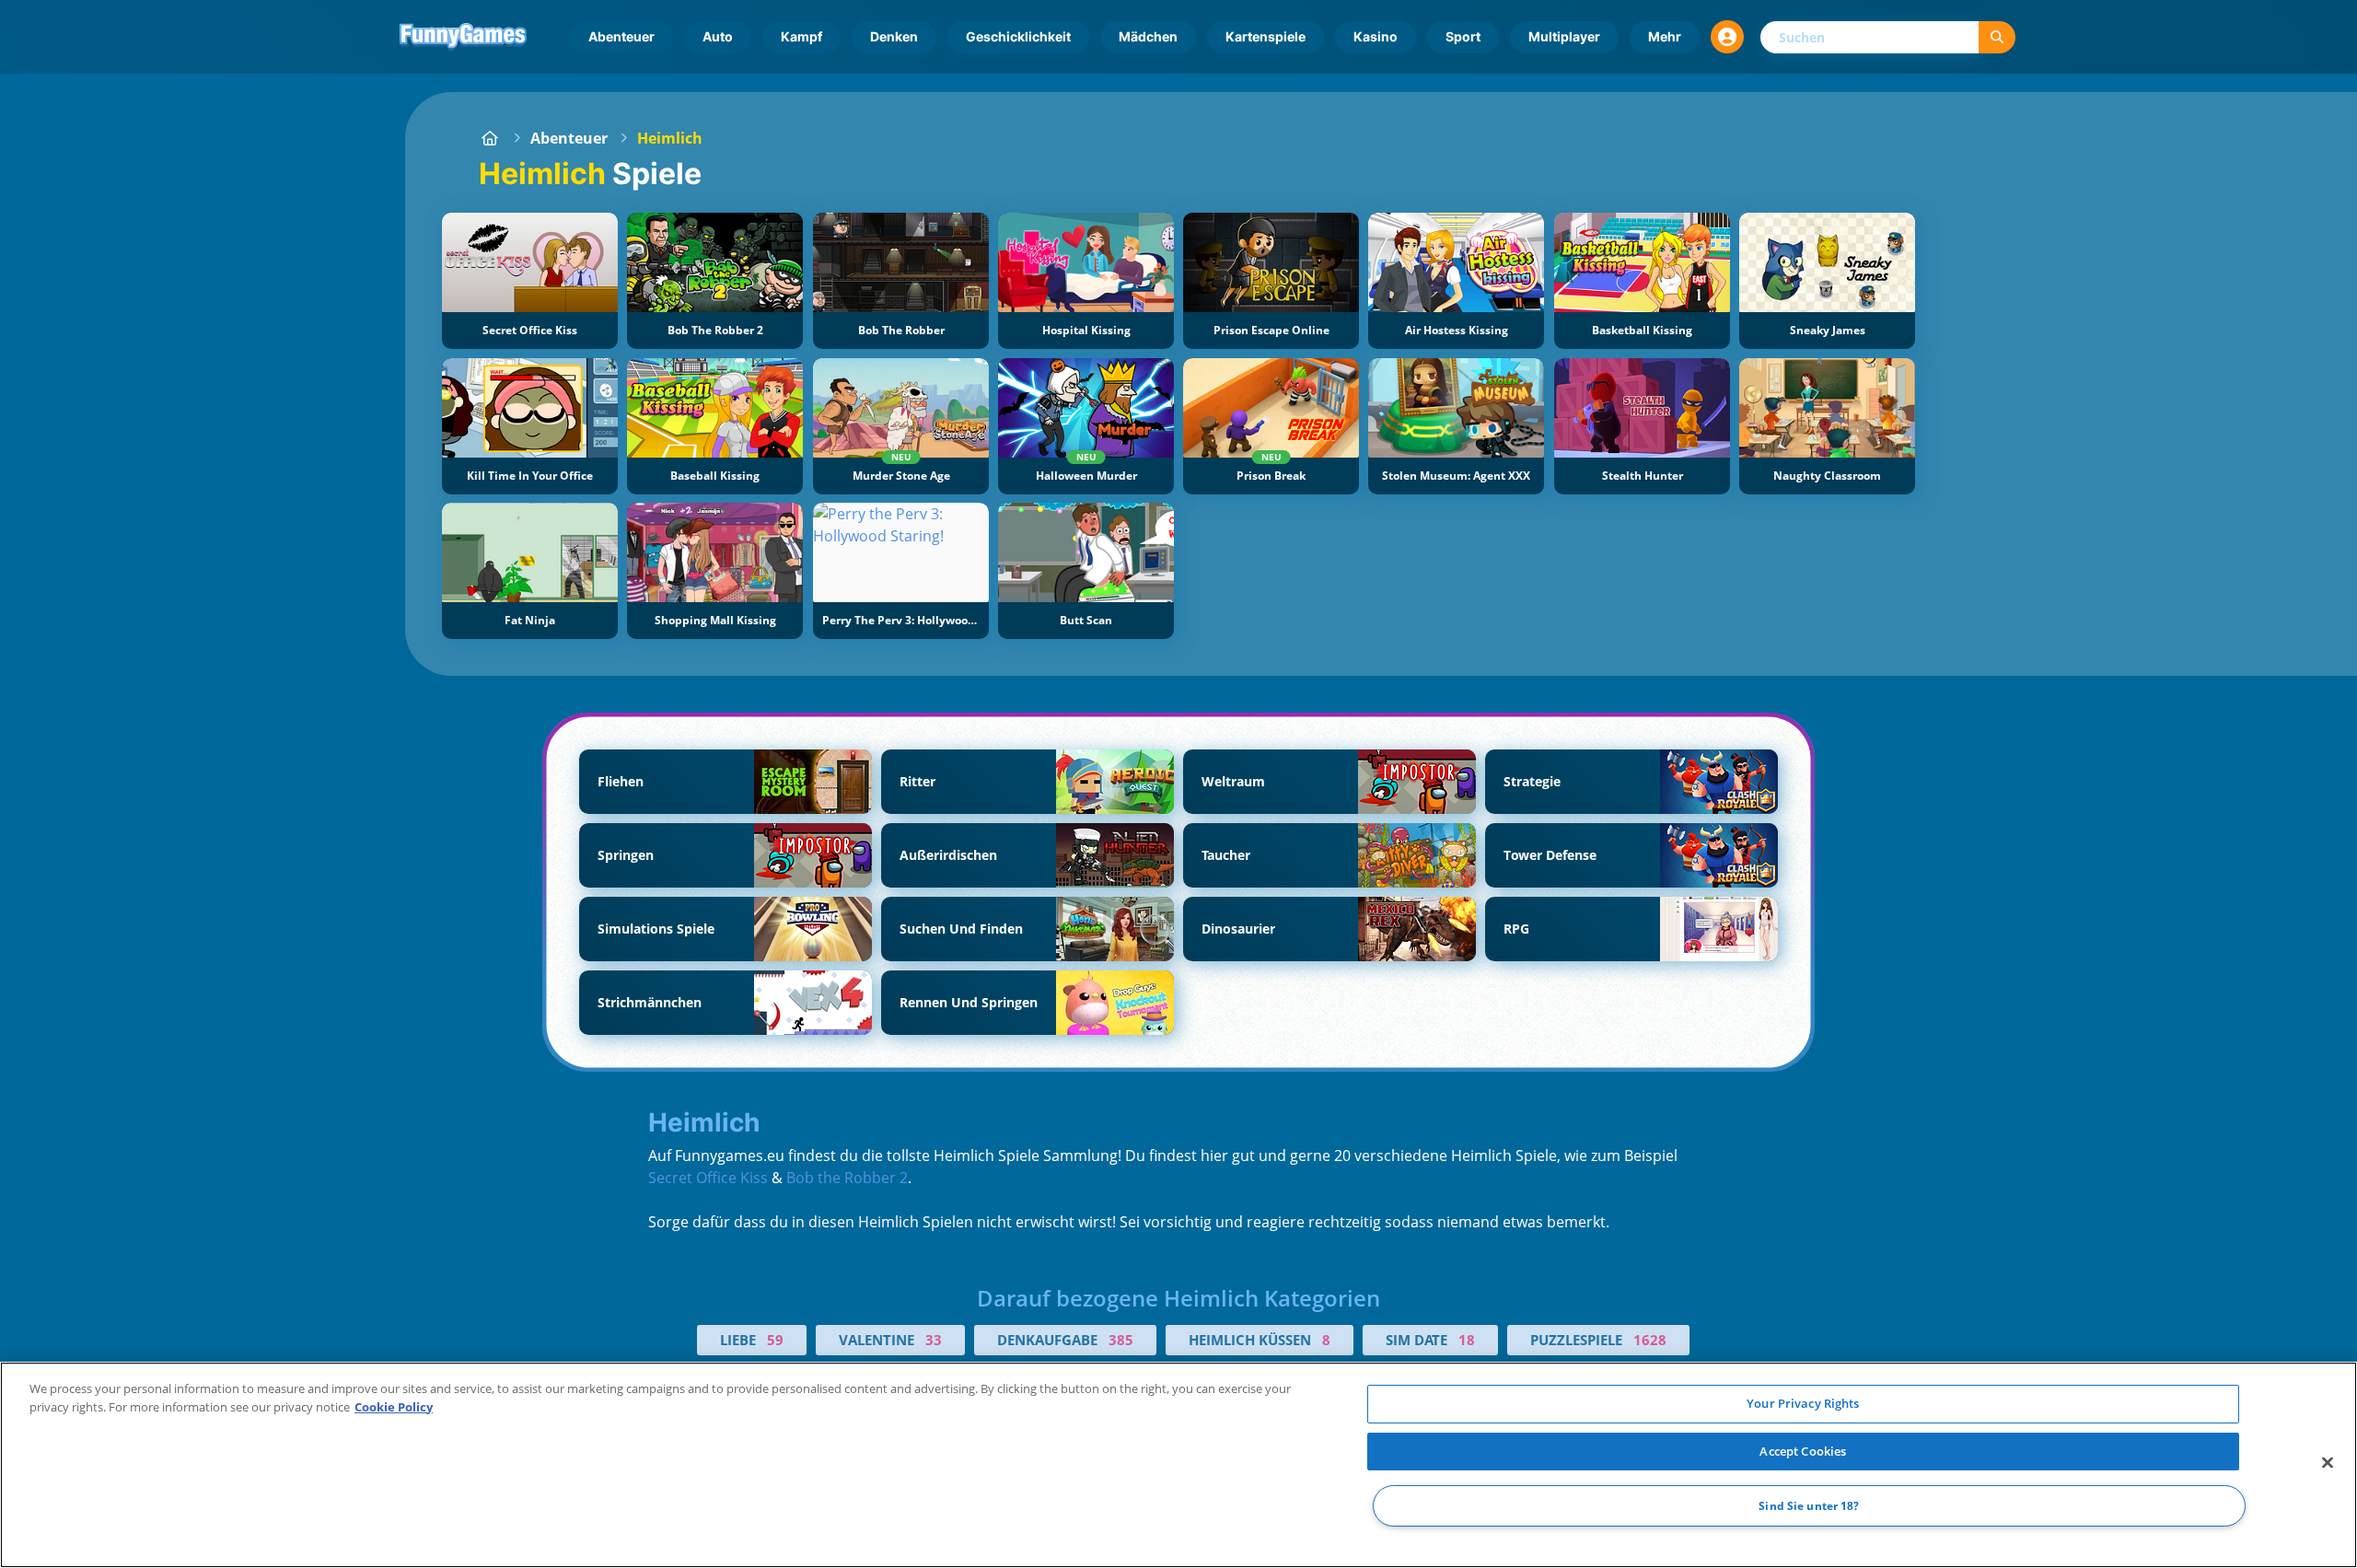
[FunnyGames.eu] (490, 138)
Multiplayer (1564, 36)
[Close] (2328, 1463)
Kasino (1376, 36)
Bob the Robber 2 (847, 1178)
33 (934, 1340)
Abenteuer (621, 36)
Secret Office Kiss (708, 1178)
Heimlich (670, 138)
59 (775, 1340)
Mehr (1665, 36)
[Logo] (463, 37)
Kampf (801, 36)
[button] (1727, 37)
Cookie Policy (394, 1407)
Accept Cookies (1803, 1451)
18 (1467, 1340)
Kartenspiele (1266, 36)
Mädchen (1148, 36)
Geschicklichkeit (1018, 36)
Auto (718, 36)
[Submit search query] (1997, 37)
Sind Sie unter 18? (1809, 1506)
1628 (1650, 1340)
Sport (1463, 36)
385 (1121, 1340)
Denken (894, 36)
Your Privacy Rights (1803, 1403)
